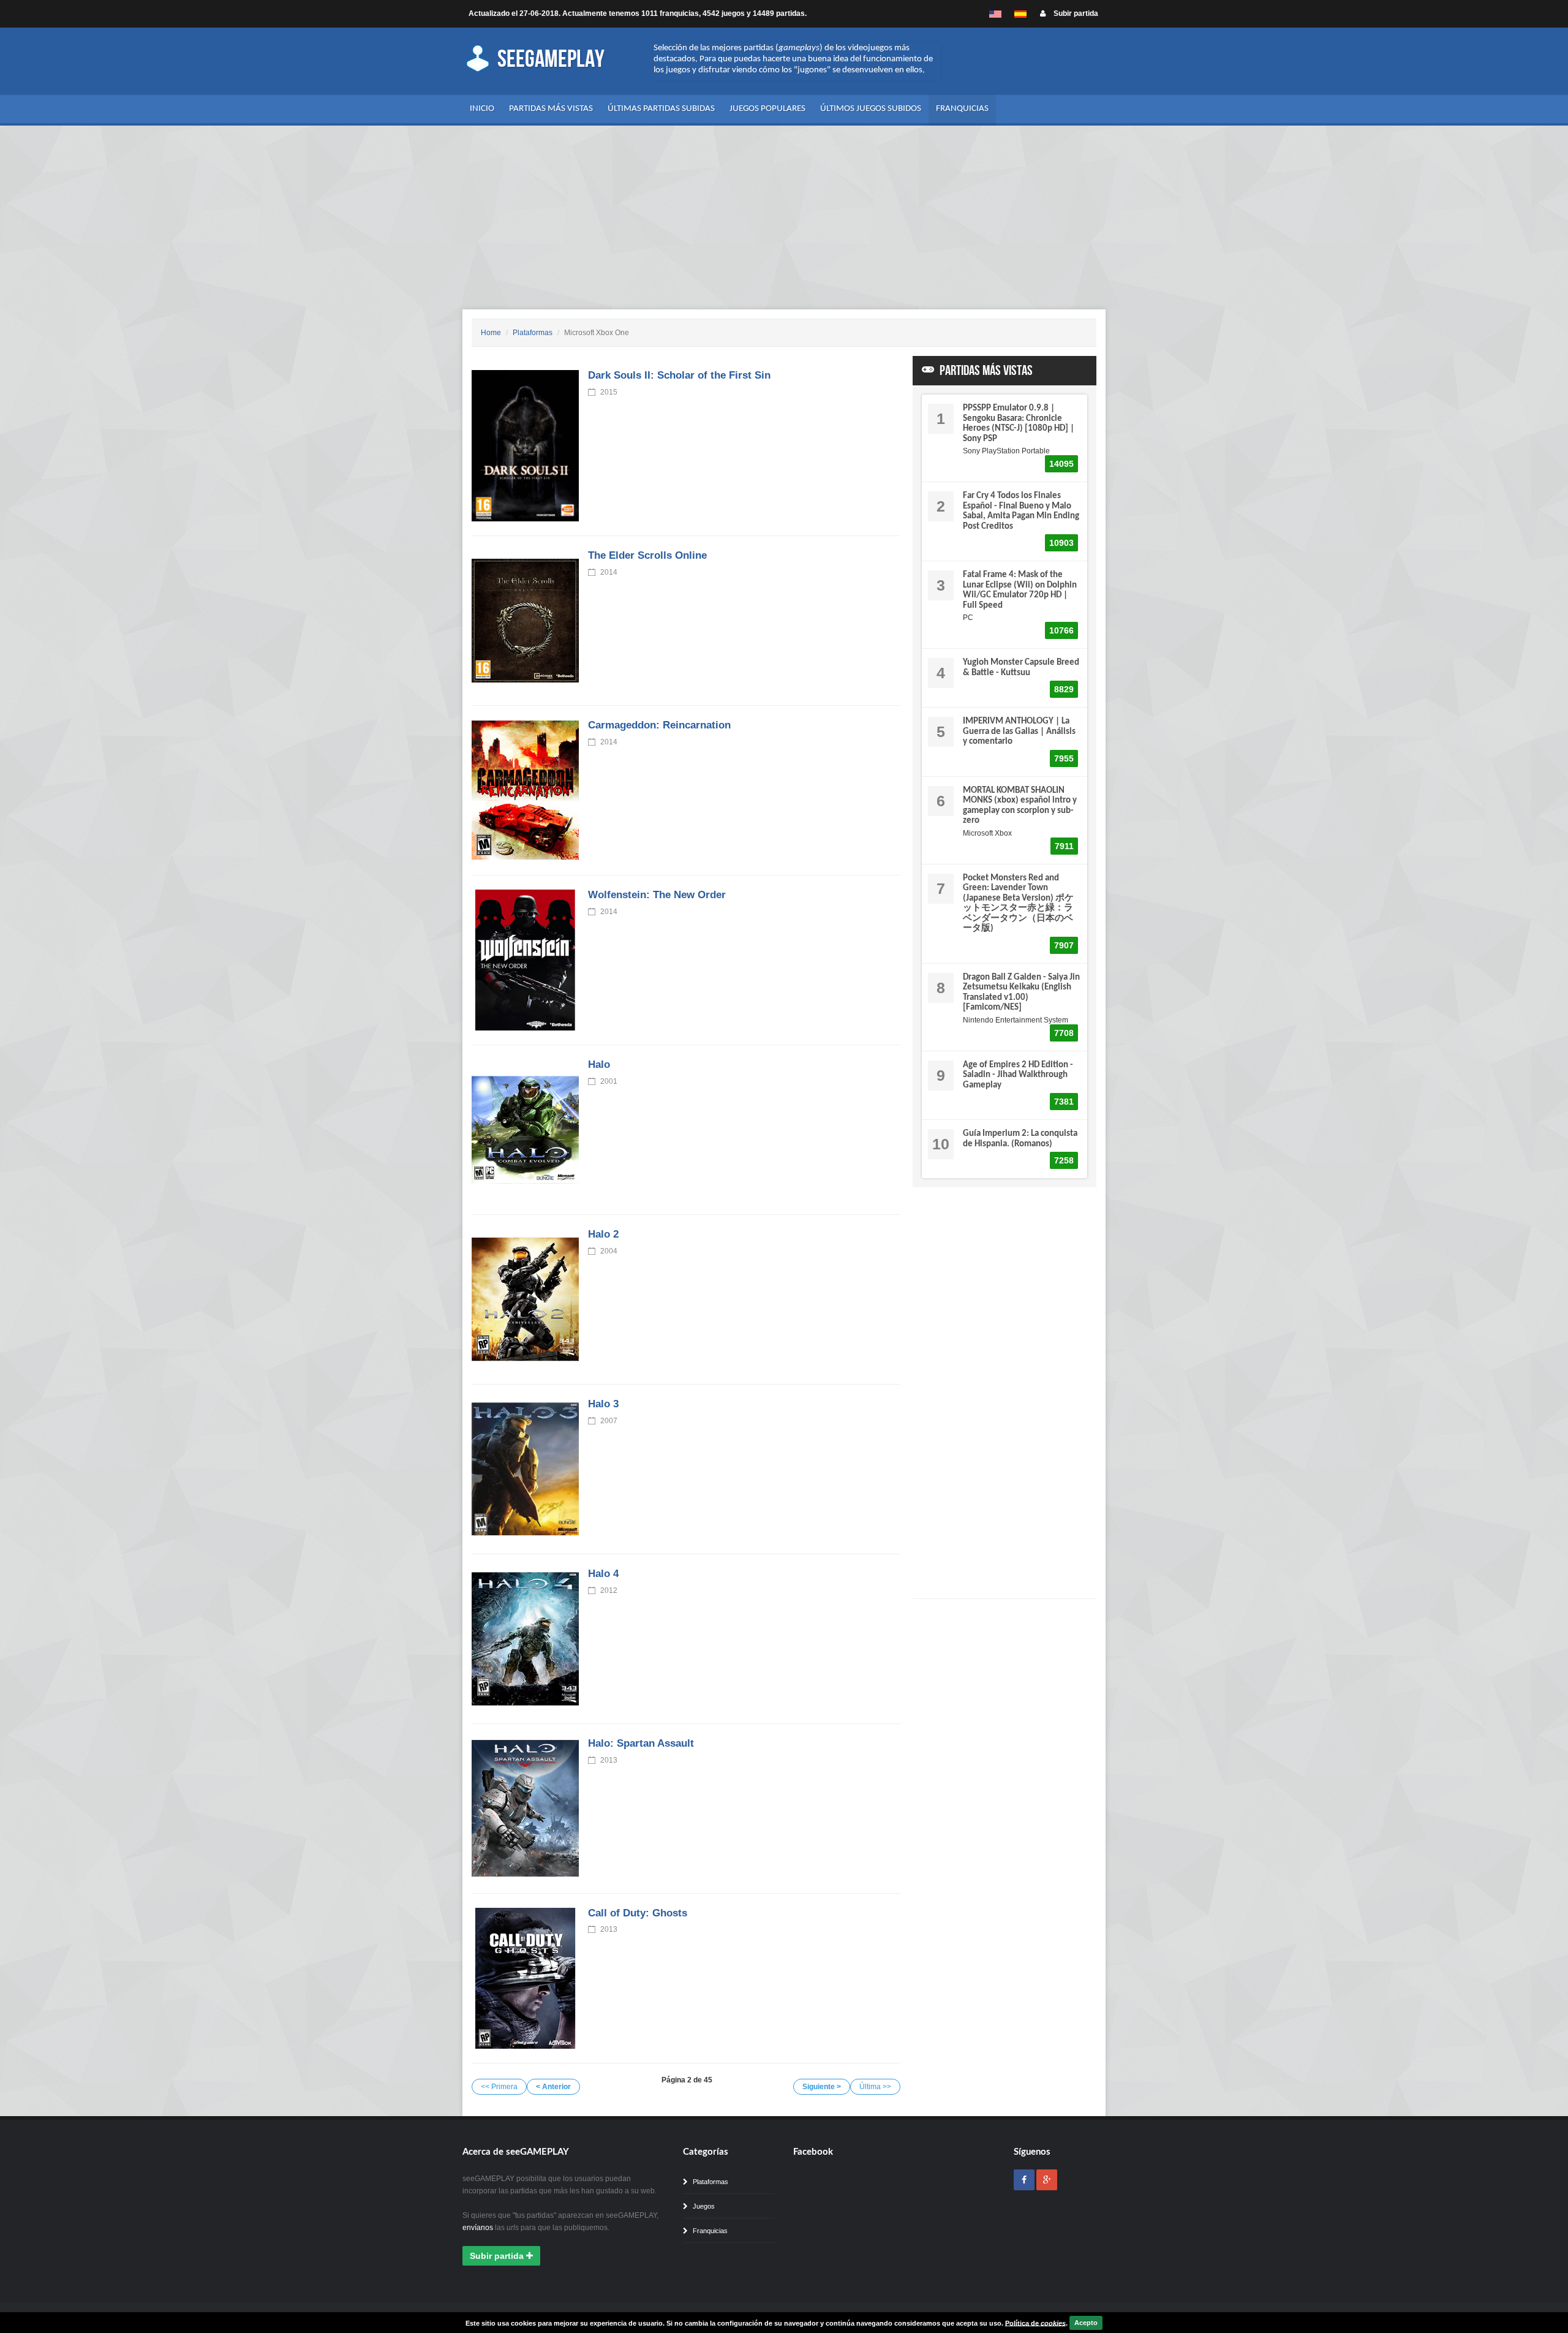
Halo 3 (603, 1404)
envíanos (478, 2228)
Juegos (703, 2206)
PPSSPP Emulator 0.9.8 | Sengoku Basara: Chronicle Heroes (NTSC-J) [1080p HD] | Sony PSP (1019, 424)
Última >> (875, 2087)
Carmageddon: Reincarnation (659, 725)
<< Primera (499, 2087)
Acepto (1086, 2323)
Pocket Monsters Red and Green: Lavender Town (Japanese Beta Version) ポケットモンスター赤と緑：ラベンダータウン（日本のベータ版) (1018, 904)
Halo (599, 1064)
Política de (1035, 2323)
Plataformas (533, 333)
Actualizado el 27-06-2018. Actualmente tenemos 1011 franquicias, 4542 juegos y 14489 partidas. (638, 13)
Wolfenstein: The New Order (657, 895)
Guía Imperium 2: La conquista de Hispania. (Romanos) (1020, 1139)
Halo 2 (603, 1234)
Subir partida (1075, 13)
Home (491, 333)
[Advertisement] (784, 217)
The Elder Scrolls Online (647, 555)
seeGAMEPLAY (549, 59)
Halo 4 (603, 1574)
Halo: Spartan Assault (641, 1743)
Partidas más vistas (551, 109)
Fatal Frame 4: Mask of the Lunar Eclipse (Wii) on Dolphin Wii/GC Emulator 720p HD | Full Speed (1020, 590)
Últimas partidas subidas (661, 109)
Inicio (482, 109)
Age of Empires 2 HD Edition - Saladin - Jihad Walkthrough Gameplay (1018, 1075)
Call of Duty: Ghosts (638, 1913)
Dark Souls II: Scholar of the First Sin (679, 375)
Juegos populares (767, 109)
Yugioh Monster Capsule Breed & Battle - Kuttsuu (1021, 668)
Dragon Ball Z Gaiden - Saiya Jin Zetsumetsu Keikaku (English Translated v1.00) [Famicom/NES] (1021, 993)
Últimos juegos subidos (871, 109)
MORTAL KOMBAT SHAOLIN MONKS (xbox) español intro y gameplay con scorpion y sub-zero (1020, 806)
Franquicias (962, 109)
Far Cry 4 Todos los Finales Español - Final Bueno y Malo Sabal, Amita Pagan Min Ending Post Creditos (1021, 511)
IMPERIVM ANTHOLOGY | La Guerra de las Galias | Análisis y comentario (1019, 732)
